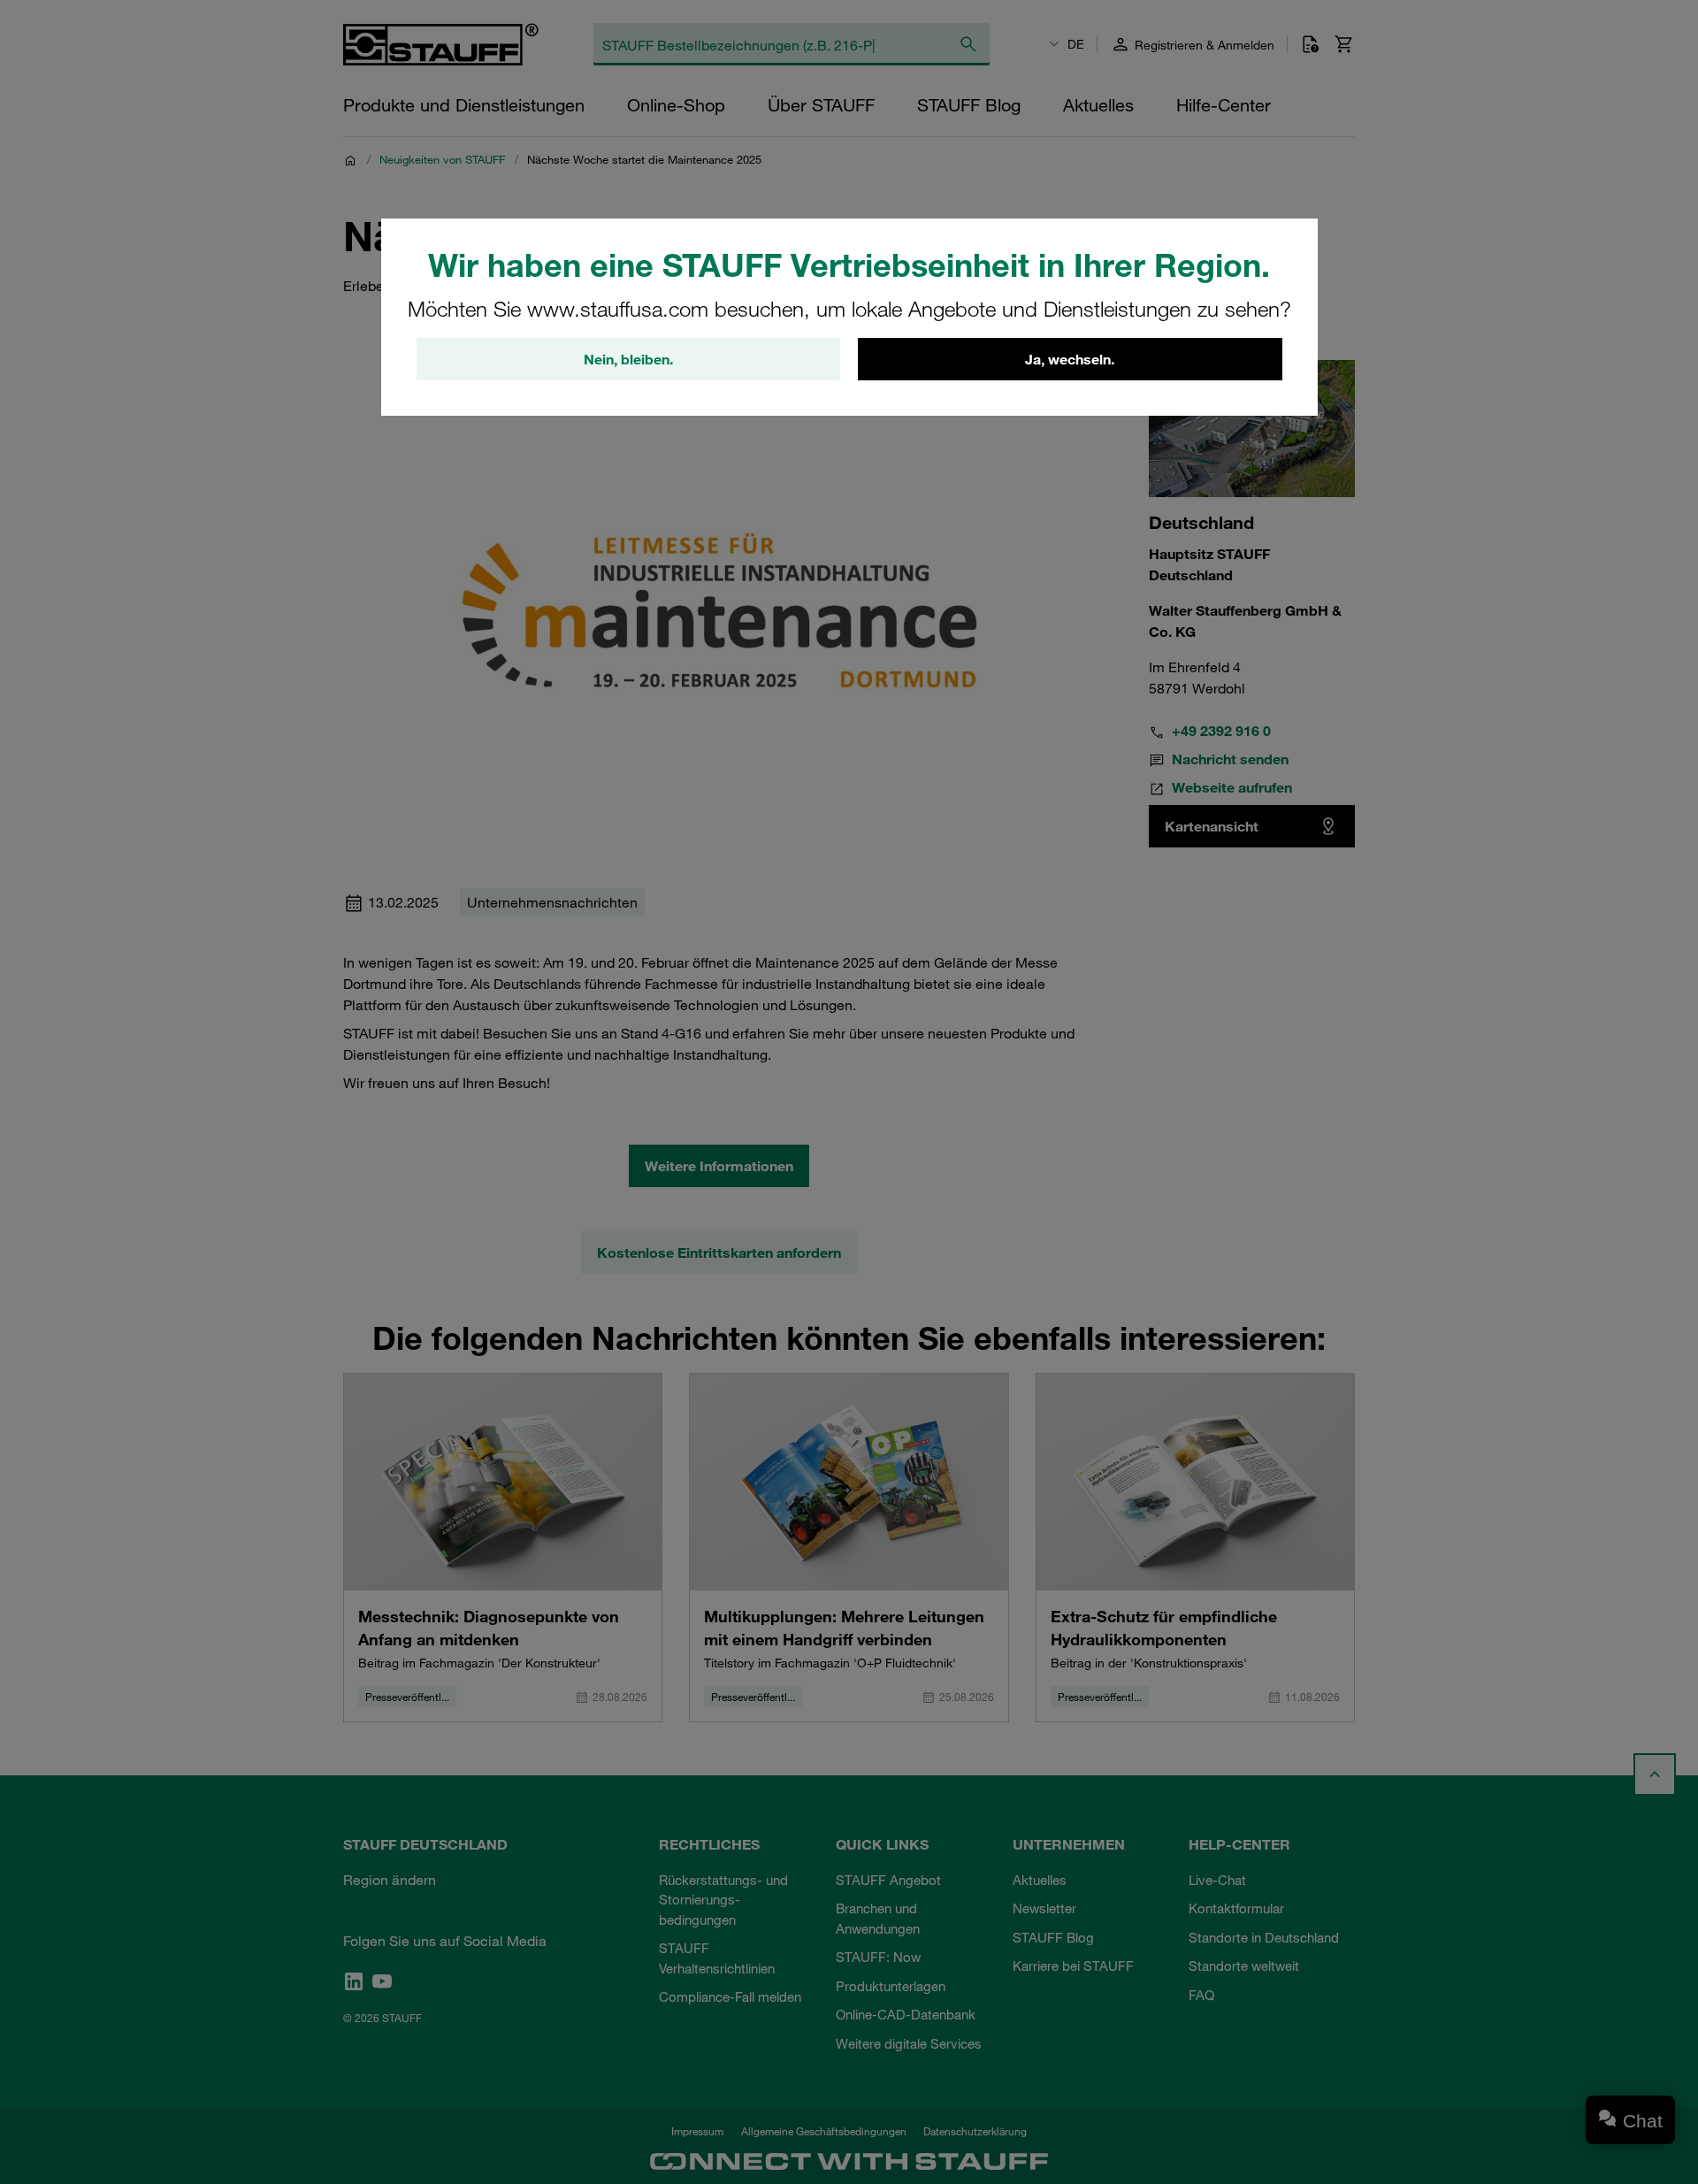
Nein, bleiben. (628, 359)
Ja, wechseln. (1070, 359)
